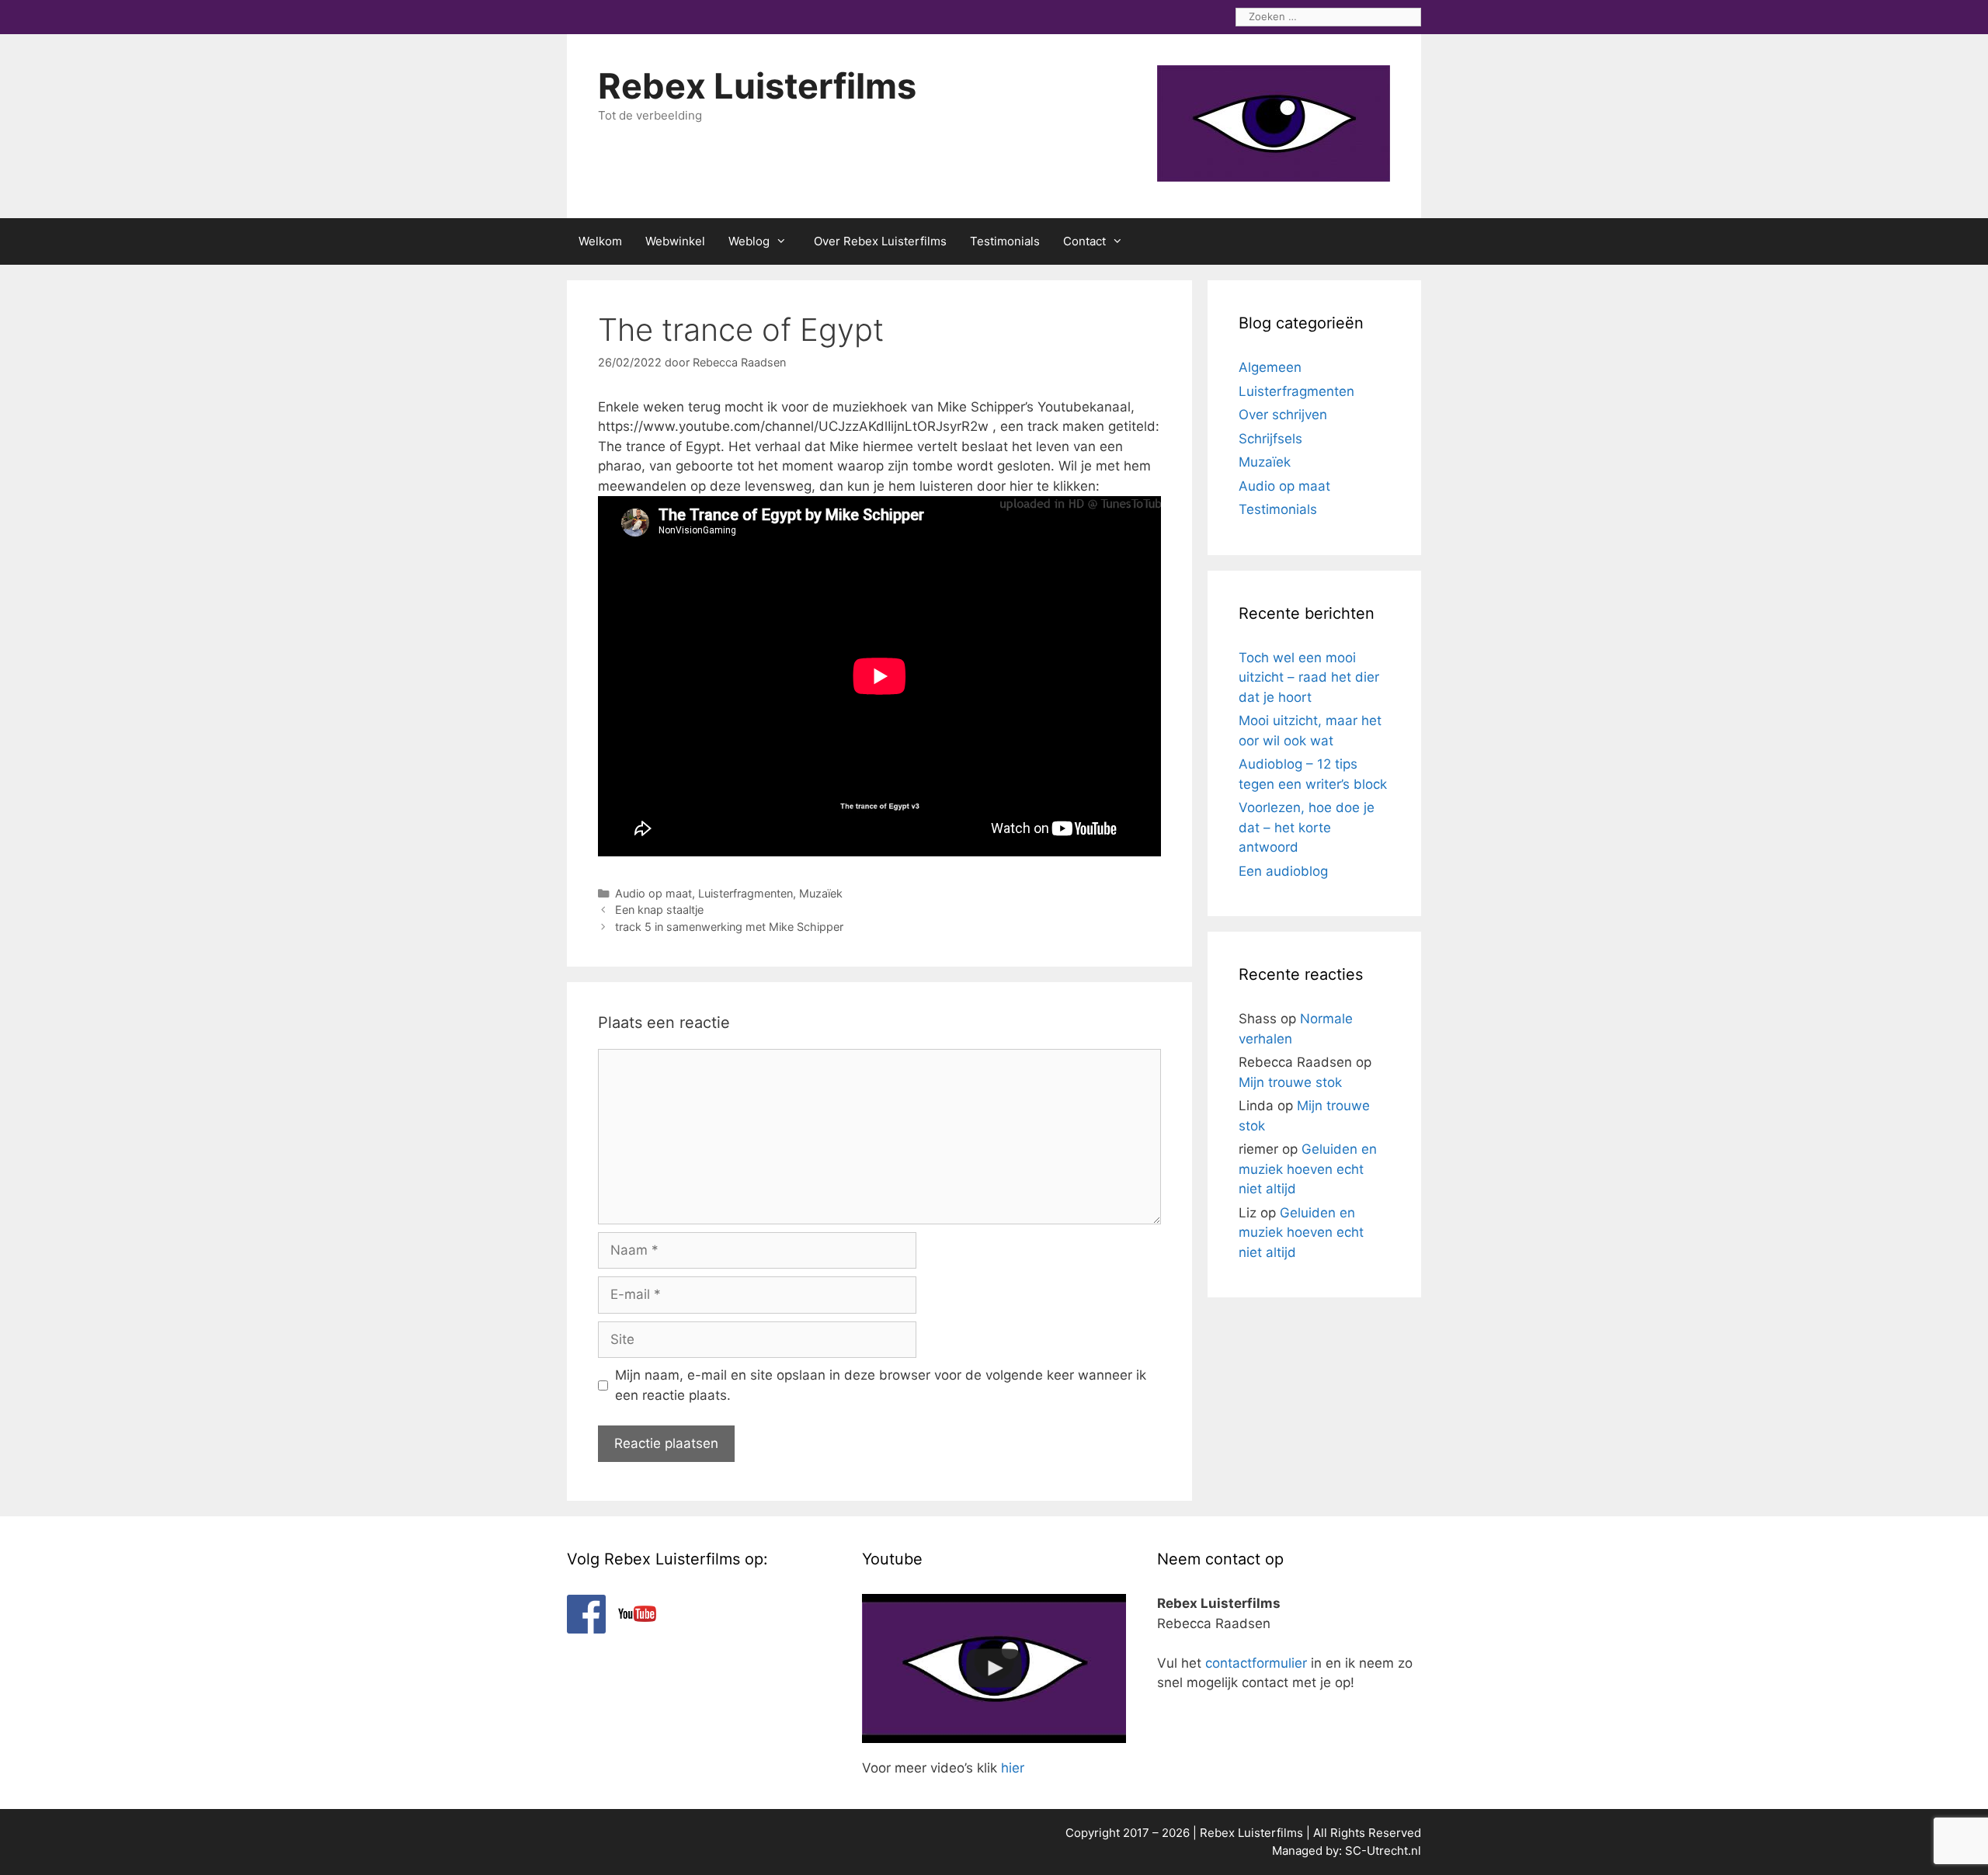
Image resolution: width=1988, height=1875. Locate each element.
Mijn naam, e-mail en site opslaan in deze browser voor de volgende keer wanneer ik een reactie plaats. (881, 1385)
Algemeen (1270, 367)
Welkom (600, 241)
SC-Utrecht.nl (1383, 1851)
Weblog (749, 241)
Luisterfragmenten (745, 893)
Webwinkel (675, 241)
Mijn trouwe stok (1290, 1082)
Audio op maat (653, 893)
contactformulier (1256, 1663)
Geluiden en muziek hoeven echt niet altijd (1308, 1169)
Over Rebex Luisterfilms (880, 241)
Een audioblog (1283, 871)
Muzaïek (821, 893)
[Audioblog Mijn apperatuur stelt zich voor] (994, 1668)
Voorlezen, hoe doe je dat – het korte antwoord (1307, 827)
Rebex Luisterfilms (757, 86)
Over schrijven (1283, 415)
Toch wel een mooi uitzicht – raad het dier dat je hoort (1309, 677)
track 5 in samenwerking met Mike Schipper (729, 927)
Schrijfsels (1270, 439)
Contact (1084, 241)
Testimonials (1005, 241)
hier (1013, 1768)
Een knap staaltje (659, 910)
